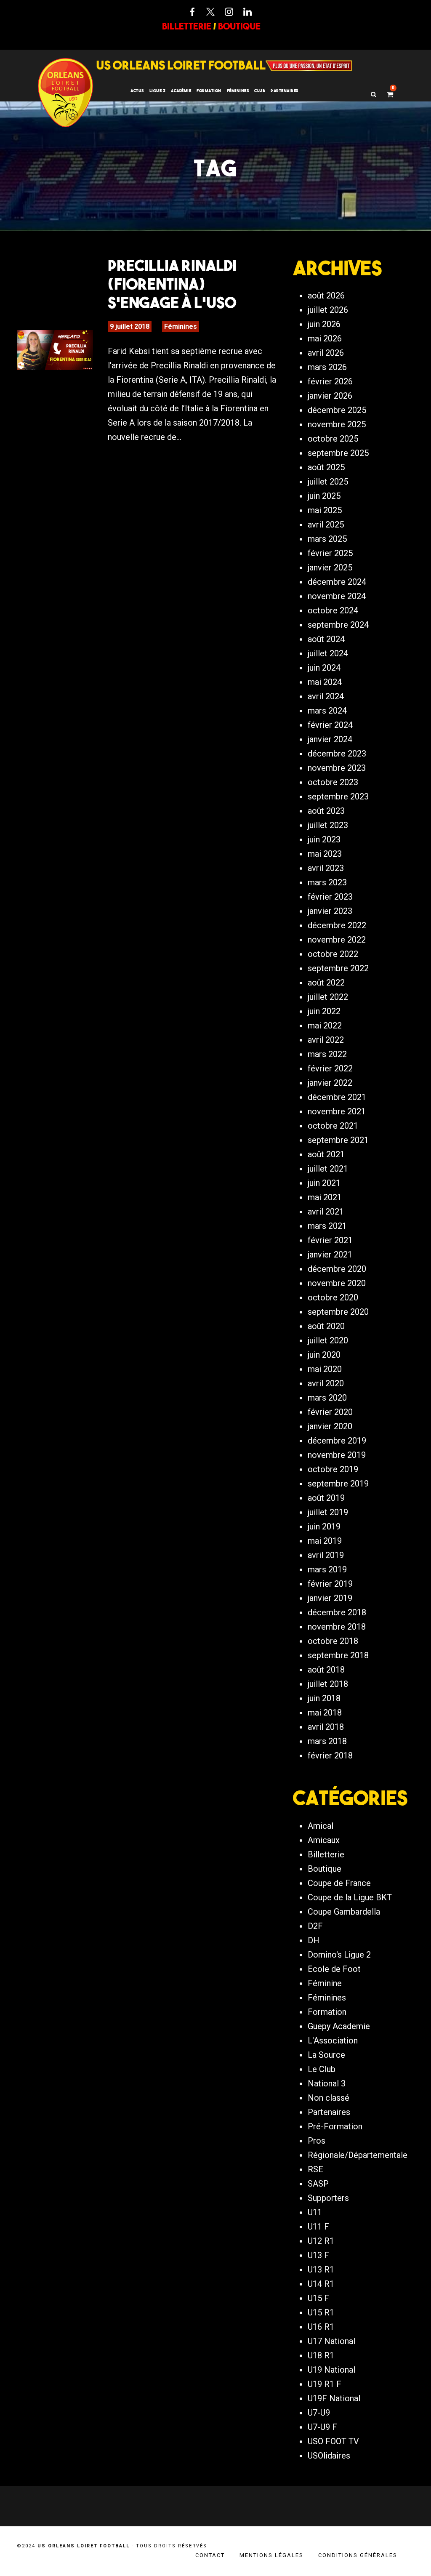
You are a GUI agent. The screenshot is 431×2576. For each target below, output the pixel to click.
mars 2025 (327, 539)
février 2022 (330, 1068)
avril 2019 (326, 1555)
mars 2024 (327, 711)
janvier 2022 (330, 1083)
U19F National (334, 2398)
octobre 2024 (333, 610)
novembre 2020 (337, 1283)
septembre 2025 (338, 453)
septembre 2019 (338, 1484)
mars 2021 (327, 1226)
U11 (315, 2212)
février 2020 (330, 1412)
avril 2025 (326, 525)
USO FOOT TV (333, 2441)
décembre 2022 (337, 925)
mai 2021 (325, 1197)
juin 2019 (324, 1526)
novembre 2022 (337, 940)
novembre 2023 (337, 768)
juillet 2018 (328, 1684)
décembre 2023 (337, 754)
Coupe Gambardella (344, 1912)
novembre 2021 (337, 1111)
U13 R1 (321, 2270)
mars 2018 (327, 1741)
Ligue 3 (158, 91)
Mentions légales (271, 2555)
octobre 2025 (333, 439)
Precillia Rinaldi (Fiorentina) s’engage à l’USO (172, 284)
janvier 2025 (330, 567)
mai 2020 (325, 1369)
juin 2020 (324, 1355)
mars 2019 (327, 1569)
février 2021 (330, 1240)
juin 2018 (324, 1698)
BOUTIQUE (239, 26)
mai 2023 (325, 854)
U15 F (318, 2298)
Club (260, 91)
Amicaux (324, 1840)
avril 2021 (326, 1212)
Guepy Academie (339, 2026)
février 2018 (330, 1756)
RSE (315, 2169)
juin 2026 (324, 324)
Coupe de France (339, 1883)
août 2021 (326, 1154)
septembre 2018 (338, 1655)
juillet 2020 (328, 1340)
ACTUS (137, 91)
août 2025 (326, 467)
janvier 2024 (330, 739)
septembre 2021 (338, 1140)
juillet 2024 (328, 653)
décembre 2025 (337, 410)
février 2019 (330, 1584)
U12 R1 (321, 2241)
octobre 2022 (333, 954)
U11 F (318, 2227)
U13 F (318, 2255)
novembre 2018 (337, 1627)
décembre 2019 (337, 1441)
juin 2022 (324, 1011)
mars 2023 (327, 882)
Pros (317, 2141)
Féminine (325, 1983)
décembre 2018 (337, 1612)
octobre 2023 (333, 782)
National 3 (327, 2083)
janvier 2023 (330, 911)
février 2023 (330, 897)
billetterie (187, 26)
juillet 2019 (328, 1512)
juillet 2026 (328, 310)
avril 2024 (326, 696)
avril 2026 (326, 353)
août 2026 (326, 296)
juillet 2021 (328, 1169)
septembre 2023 (338, 797)
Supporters (328, 2198)
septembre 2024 (338, 625)
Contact (210, 2555)
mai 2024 (325, 682)
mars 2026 (327, 367)
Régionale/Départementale (358, 2155)
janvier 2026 (330, 396)
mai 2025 (325, 510)
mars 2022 (327, 1054)
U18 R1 (321, 2355)
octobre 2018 (333, 1641)
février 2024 (330, 725)
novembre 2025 (337, 424)
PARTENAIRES (285, 91)
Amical (321, 1826)
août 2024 (326, 639)
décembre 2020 (337, 1269)
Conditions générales (358, 2555)
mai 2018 (325, 1713)
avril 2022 (326, 1040)
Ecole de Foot (334, 1969)
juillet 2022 (328, 997)
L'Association (333, 2041)
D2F (315, 1926)
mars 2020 (327, 1398)
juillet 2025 (328, 482)
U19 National (331, 2370)
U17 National (331, 2341)
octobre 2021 (333, 1126)
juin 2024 (324, 668)
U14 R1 (321, 2284)
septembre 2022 (338, 968)
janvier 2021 (330, 1255)
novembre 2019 (337, 1455)
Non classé (329, 2098)
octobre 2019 (333, 1469)
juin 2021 (324, 1183)
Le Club (322, 2069)
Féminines (238, 91)
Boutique (325, 1869)
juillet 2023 (328, 825)
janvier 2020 (330, 1426)
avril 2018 (326, 1727)
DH (314, 1940)
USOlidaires (329, 2456)
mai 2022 (325, 1026)
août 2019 (326, 1498)
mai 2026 (325, 338)
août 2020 (326, 1326)
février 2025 (330, 553)
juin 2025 (324, 496)
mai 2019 (325, 1541)
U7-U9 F (322, 2427)
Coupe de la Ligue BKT (350, 1897)
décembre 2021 (337, 1097)
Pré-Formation (335, 2126)
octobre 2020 (333, 1297)
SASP (318, 2184)
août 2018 (326, 1670)
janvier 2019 (330, 1598)
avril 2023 (326, 868)
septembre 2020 (338, 1312)
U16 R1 (321, 2327)
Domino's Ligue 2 (339, 1955)
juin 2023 (324, 839)
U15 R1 (321, 2312)
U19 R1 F (325, 2384)
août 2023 (326, 811)
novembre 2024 (337, 596)
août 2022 (326, 983)
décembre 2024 (337, 582)
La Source (326, 2055)
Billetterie (326, 1854)
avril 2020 (326, 1383)
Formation (327, 2012)
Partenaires (329, 2112)
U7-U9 (319, 2413)
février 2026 (330, 381)
